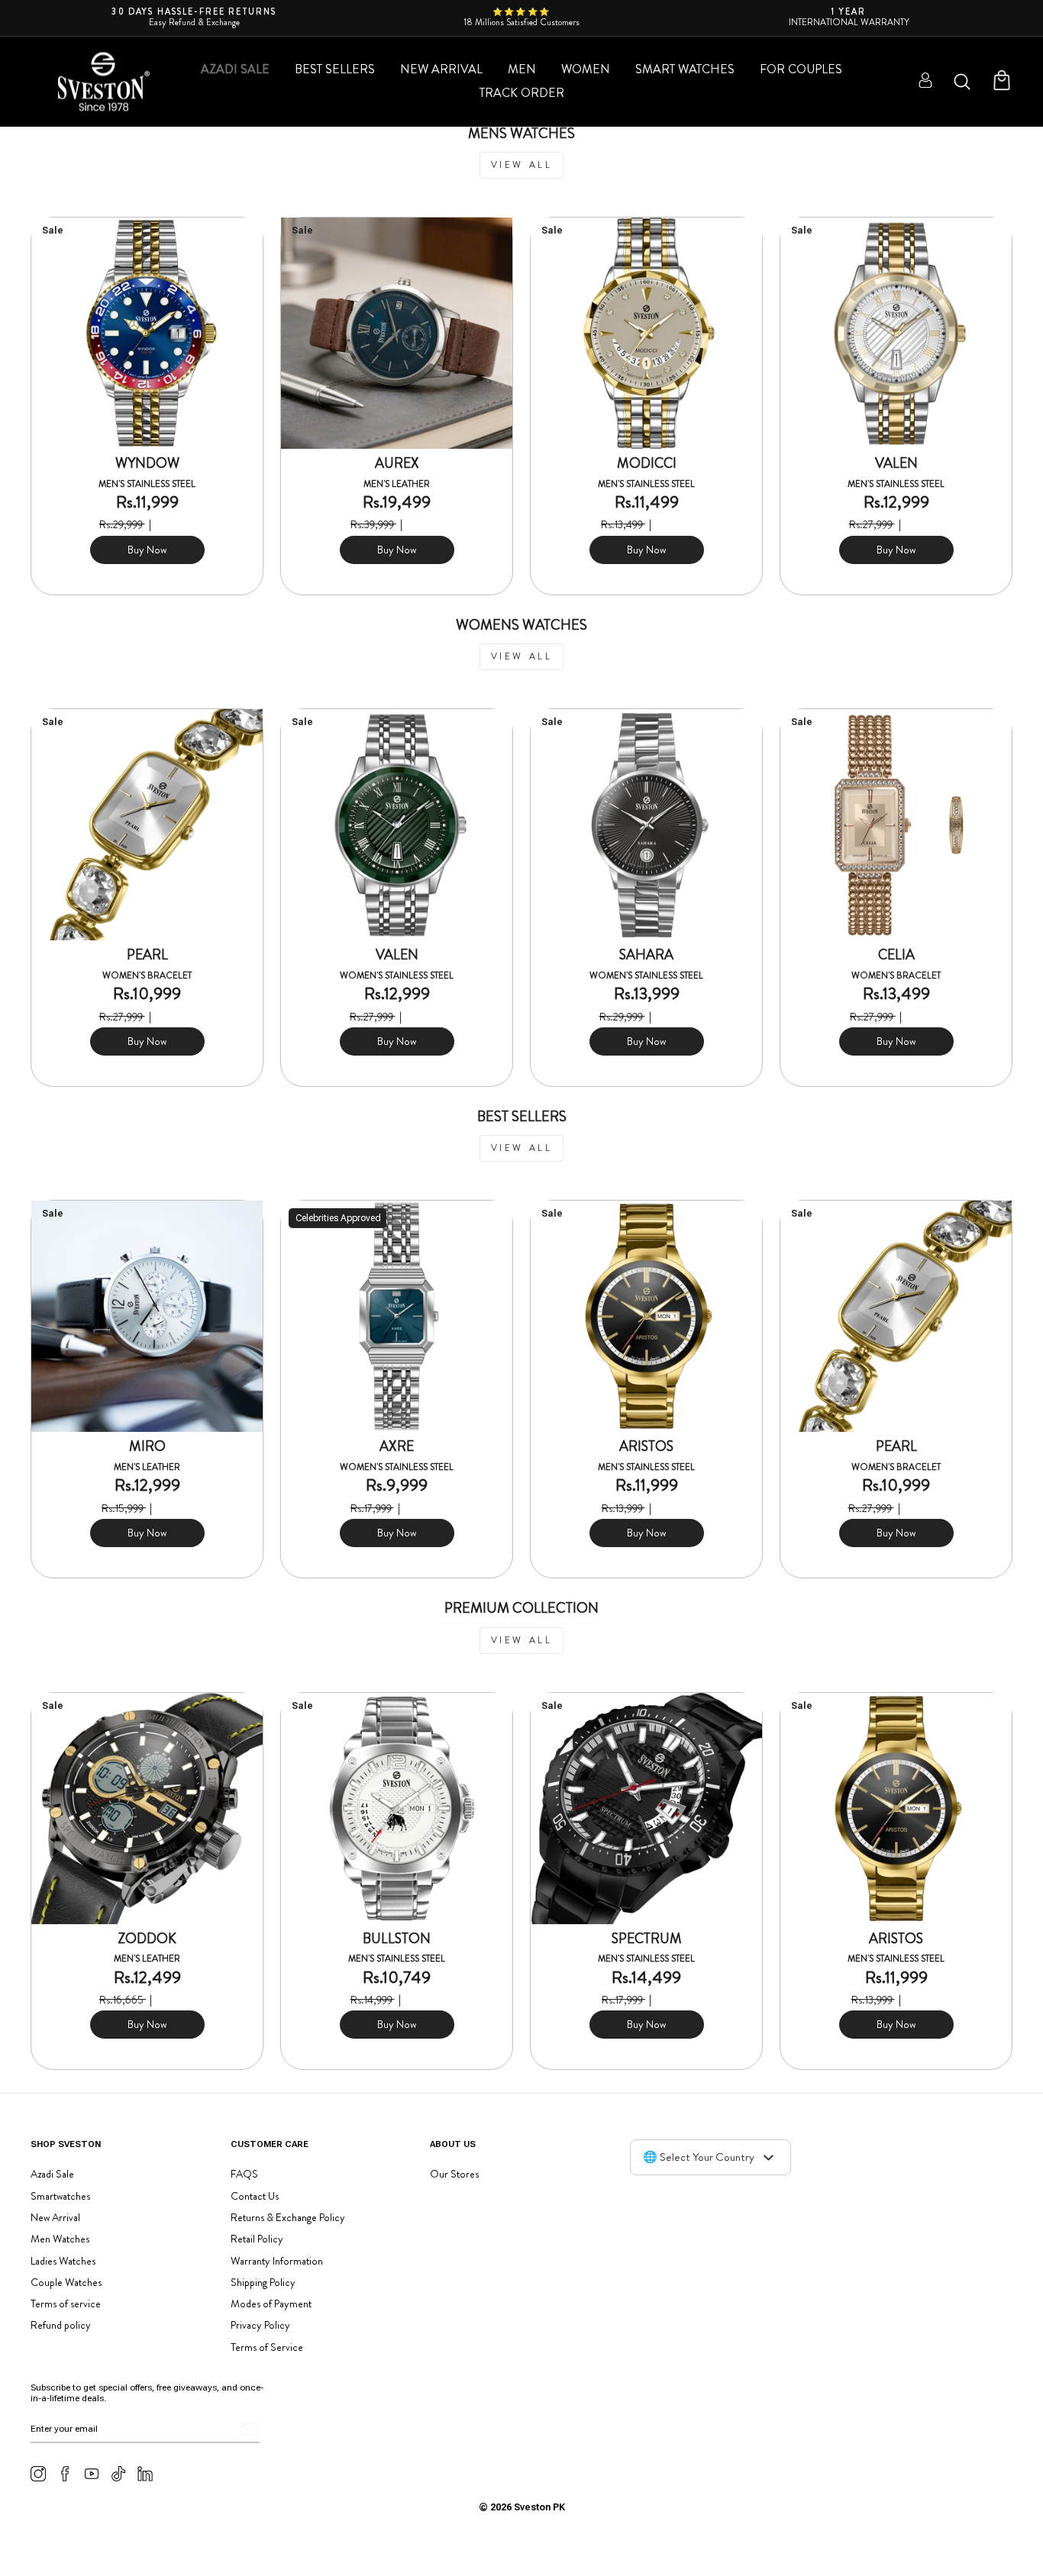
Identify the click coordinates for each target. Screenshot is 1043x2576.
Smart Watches (685, 69)
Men (522, 69)
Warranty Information (277, 2261)
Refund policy (61, 2325)
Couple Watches (66, 2282)
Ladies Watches (63, 2261)
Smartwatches (60, 2196)
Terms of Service (267, 2347)
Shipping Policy (263, 2282)
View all (522, 165)
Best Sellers (335, 69)
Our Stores (454, 2174)
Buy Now (147, 550)
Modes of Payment (271, 2304)
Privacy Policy (260, 2325)
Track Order (522, 93)
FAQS (244, 2174)
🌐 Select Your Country (699, 2157)
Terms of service (66, 2304)
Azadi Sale (235, 69)
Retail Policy (257, 2239)
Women (586, 69)
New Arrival (441, 69)
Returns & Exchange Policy (288, 2217)
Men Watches (60, 2239)
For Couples (801, 69)
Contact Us (255, 2196)
